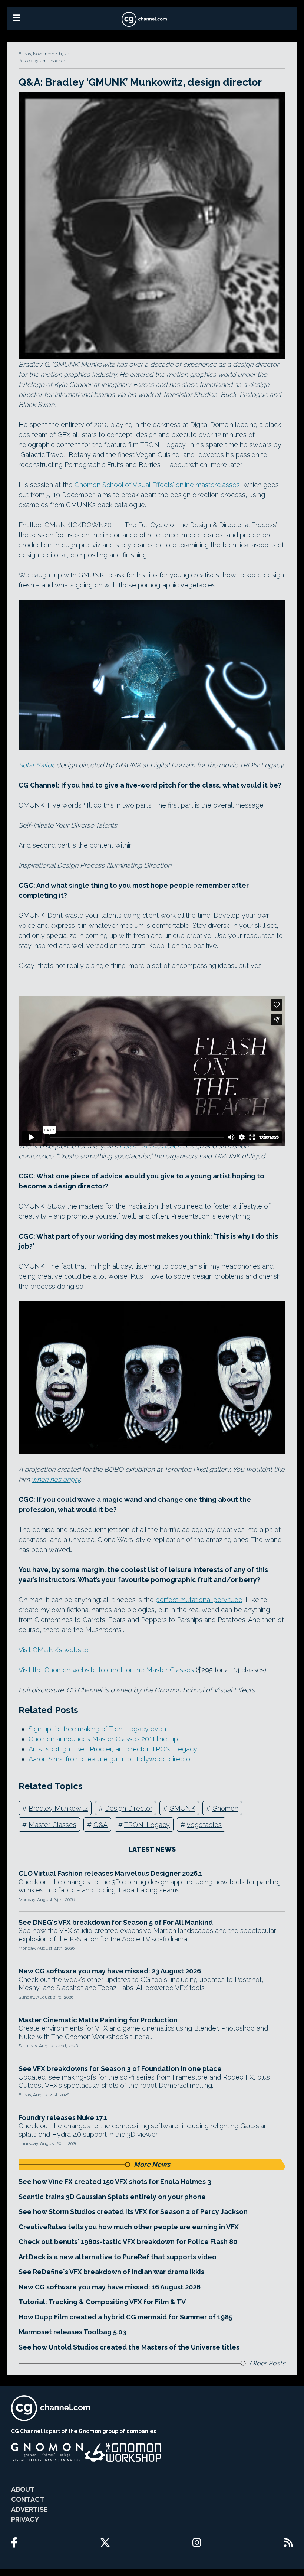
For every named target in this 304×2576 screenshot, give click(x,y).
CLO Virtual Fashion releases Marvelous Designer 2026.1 (110, 1873)
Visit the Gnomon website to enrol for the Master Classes (106, 1670)
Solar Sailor (36, 765)
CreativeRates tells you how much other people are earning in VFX (129, 2227)
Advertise (29, 2509)
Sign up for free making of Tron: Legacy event (98, 1729)
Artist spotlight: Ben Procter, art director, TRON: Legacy (113, 1749)
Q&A (100, 1825)
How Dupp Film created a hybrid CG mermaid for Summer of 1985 (125, 2317)
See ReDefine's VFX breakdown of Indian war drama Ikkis (111, 2272)
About (23, 2489)
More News (152, 2164)
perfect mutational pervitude (199, 1600)
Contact (28, 2499)
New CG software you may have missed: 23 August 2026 (110, 1971)
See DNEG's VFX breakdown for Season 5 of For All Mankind (116, 1922)
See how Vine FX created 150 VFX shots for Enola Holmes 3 (115, 2182)
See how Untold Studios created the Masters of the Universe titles (129, 2347)
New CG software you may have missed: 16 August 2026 (110, 2287)
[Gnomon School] (47, 2452)
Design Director (129, 1808)
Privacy (25, 2519)
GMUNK (182, 1808)
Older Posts (267, 2363)
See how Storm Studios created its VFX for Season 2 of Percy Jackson (133, 2212)
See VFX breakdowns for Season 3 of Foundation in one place (120, 2069)
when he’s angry (56, 1479)
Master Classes (52, 1825)
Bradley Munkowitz (58, 1808)
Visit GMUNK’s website (54, 1650)
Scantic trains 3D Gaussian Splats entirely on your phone (112, 2197)
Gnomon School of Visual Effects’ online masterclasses (157, 485)
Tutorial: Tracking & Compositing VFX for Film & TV (102, 2302)
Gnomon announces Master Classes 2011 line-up (103, 1739)
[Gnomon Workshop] (123, 2452)
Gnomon (225, 1808)
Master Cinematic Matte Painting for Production (98, 2020)
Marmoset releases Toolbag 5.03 (72, 2332)
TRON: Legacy (147, 1825)
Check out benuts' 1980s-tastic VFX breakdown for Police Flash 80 (128, 2242)
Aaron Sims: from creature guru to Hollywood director (110, 1759)
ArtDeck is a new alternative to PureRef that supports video (118, 2257)
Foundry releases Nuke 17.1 (63, 2118)
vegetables (204, 1825)
